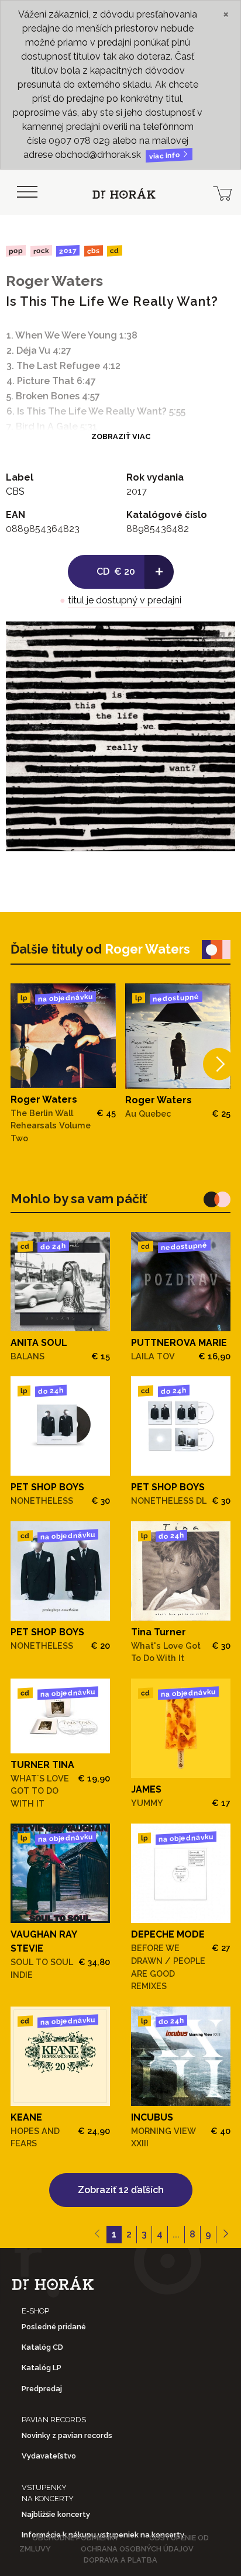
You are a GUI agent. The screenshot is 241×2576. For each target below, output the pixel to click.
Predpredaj (42, 2389)
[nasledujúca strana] (225, 2235)
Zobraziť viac (121, 436)
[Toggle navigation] (27, 192)
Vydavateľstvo (49, 2456)
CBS (94, 251)
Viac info (166, 156)
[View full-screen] (218, 639)
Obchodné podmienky (76, 2538)
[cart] (222, 192)
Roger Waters (54, 281)
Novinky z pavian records (67, 2435)
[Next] (219, 1064)
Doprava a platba (120, 2560)
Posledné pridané (54, 2327)
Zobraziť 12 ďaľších (121, 2190)
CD (115, 251)
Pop (16, 251)
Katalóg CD (42, 2347)
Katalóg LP (42, 2368)
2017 (68, 251)
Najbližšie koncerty (56, 2514)
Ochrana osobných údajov (137, 2549)
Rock (41, 251)
